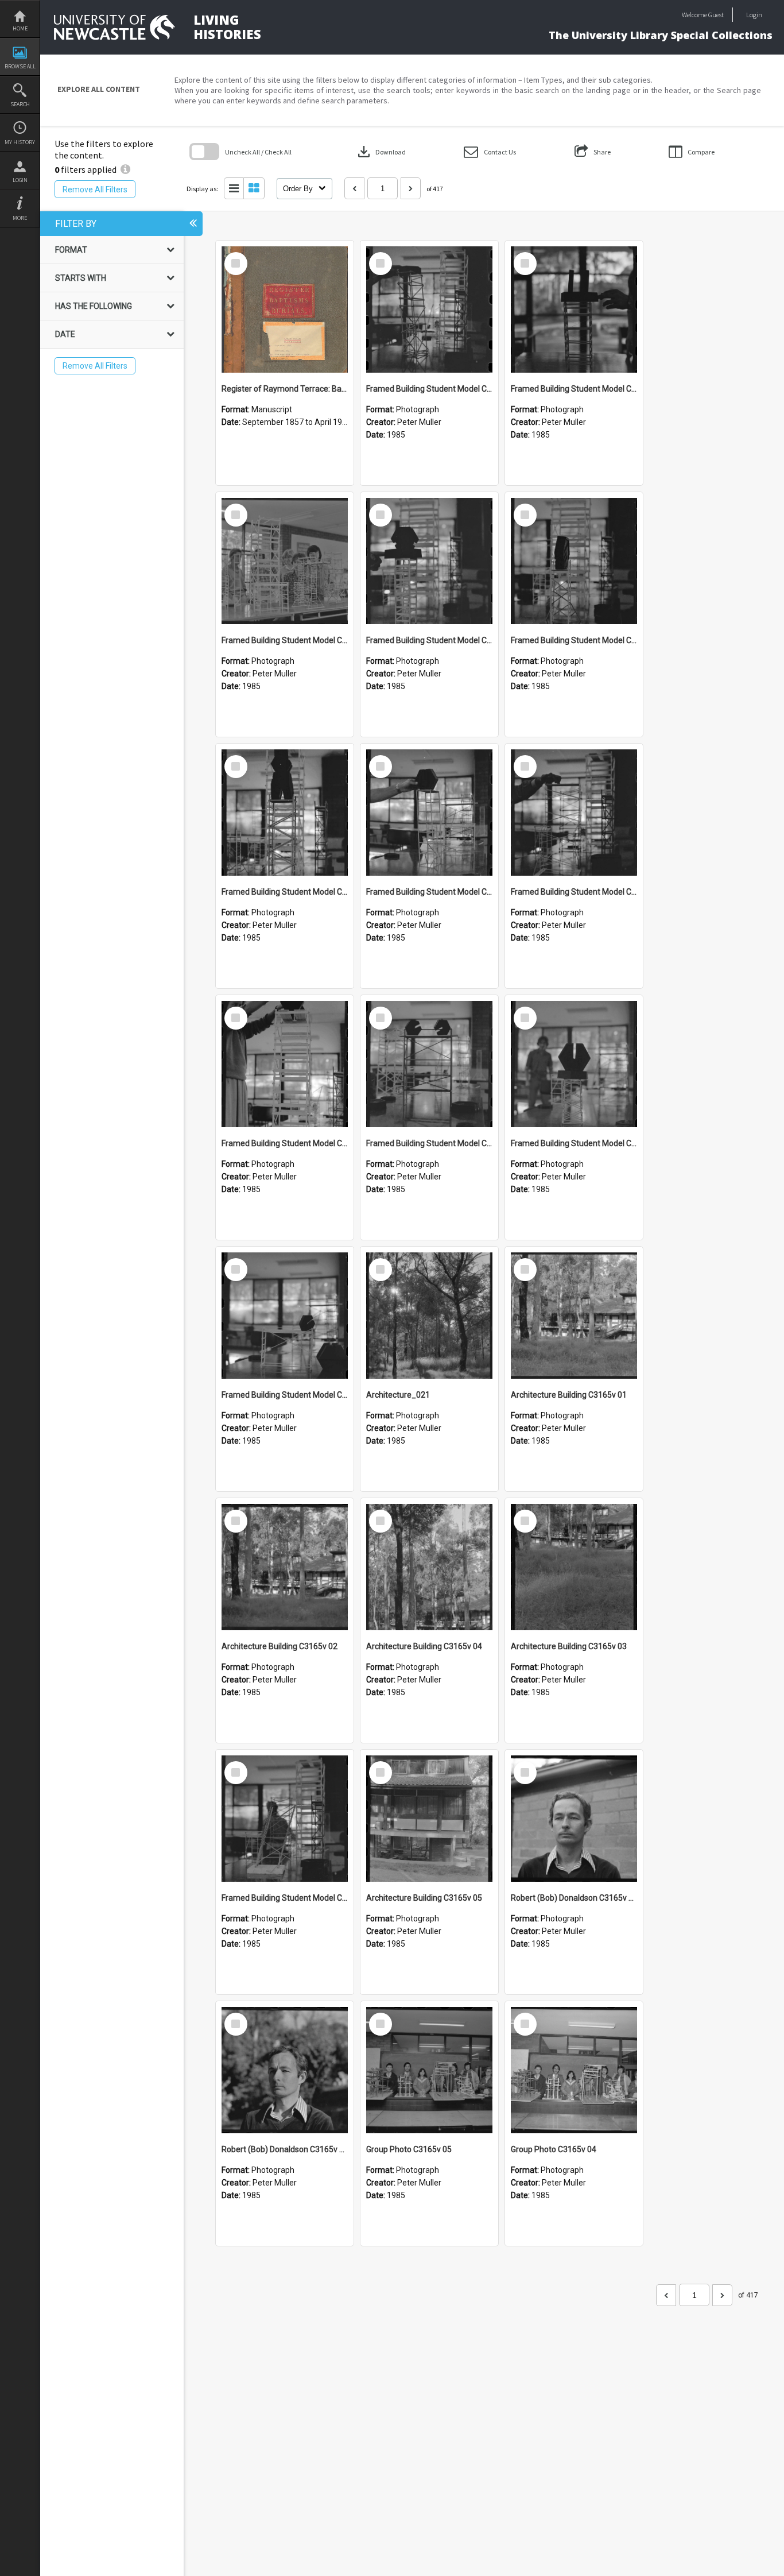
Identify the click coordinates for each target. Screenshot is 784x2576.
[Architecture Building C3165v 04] (429, 1567)
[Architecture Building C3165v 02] (285, 1567)
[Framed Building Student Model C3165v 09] (574, 561)
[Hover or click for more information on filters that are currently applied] (125, 169)
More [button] (20, 218)
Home (20, 28)
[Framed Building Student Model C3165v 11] (285, 561)
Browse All (20, 66)
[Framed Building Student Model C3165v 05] (285, 1064)
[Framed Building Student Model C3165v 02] (285, 1316)
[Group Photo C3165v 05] (429, 2070)
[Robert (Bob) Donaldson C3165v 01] (285, 2070)
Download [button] (381, 152)
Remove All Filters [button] (95, 189)
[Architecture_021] (429, 1316)
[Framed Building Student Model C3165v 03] (574, 1064)
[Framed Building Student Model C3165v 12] (574, 310)
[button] (490, 152)
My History (20, 142)
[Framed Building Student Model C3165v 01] (285, 1819)
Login (20, 180)
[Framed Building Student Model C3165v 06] (574, 813)
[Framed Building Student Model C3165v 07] (429, 813)
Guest (716, 15)
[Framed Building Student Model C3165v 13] (429, 310)
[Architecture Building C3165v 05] (429, 1819)
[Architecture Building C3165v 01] (574, 1316)
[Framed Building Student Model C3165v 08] (285, 813)
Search (20, 104)
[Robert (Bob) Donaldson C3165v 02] (574, 1819)
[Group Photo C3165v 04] (574, 2070)
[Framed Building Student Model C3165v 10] (429, 561)
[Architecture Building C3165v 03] (574, 1567)
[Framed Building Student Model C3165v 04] (429, 1064)
